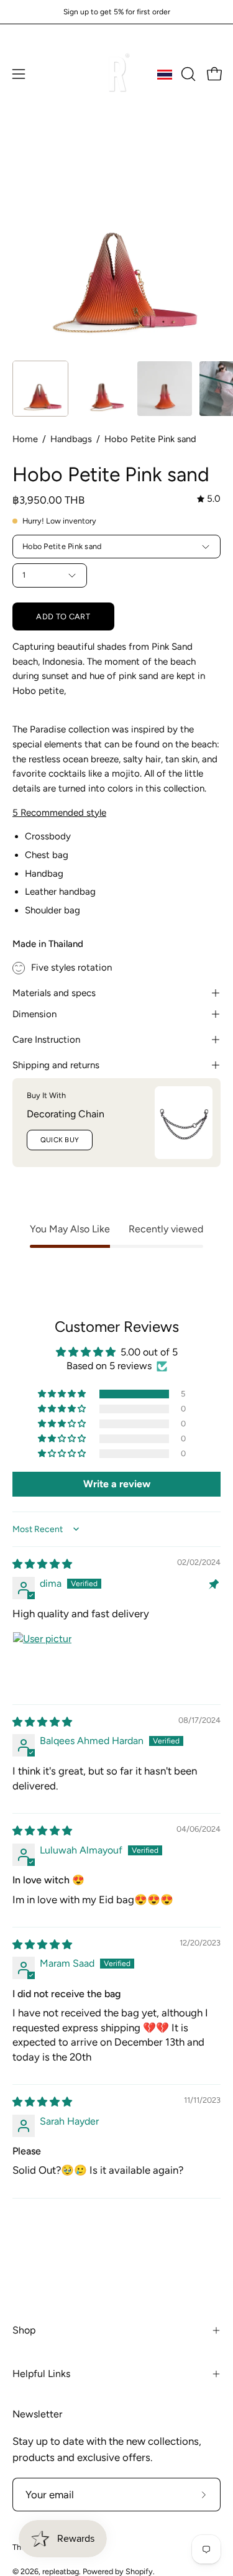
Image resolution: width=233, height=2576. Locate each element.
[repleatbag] (117, 74)
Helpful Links (41, 2374)
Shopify (139, 2571)
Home (25, 439)
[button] (187, 74)
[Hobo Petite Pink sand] (40, 389)
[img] (209, 499)
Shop (24, 2330)
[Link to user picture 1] (42, 1661)
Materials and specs (54, 993)
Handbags (71, 439)
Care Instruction (46, 1040)
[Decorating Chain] (184, 1123)
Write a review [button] (117, 1484)
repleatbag (61, 2571)
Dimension (34, 1014)
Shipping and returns (56, 1065)
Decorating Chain (66, 1114)
